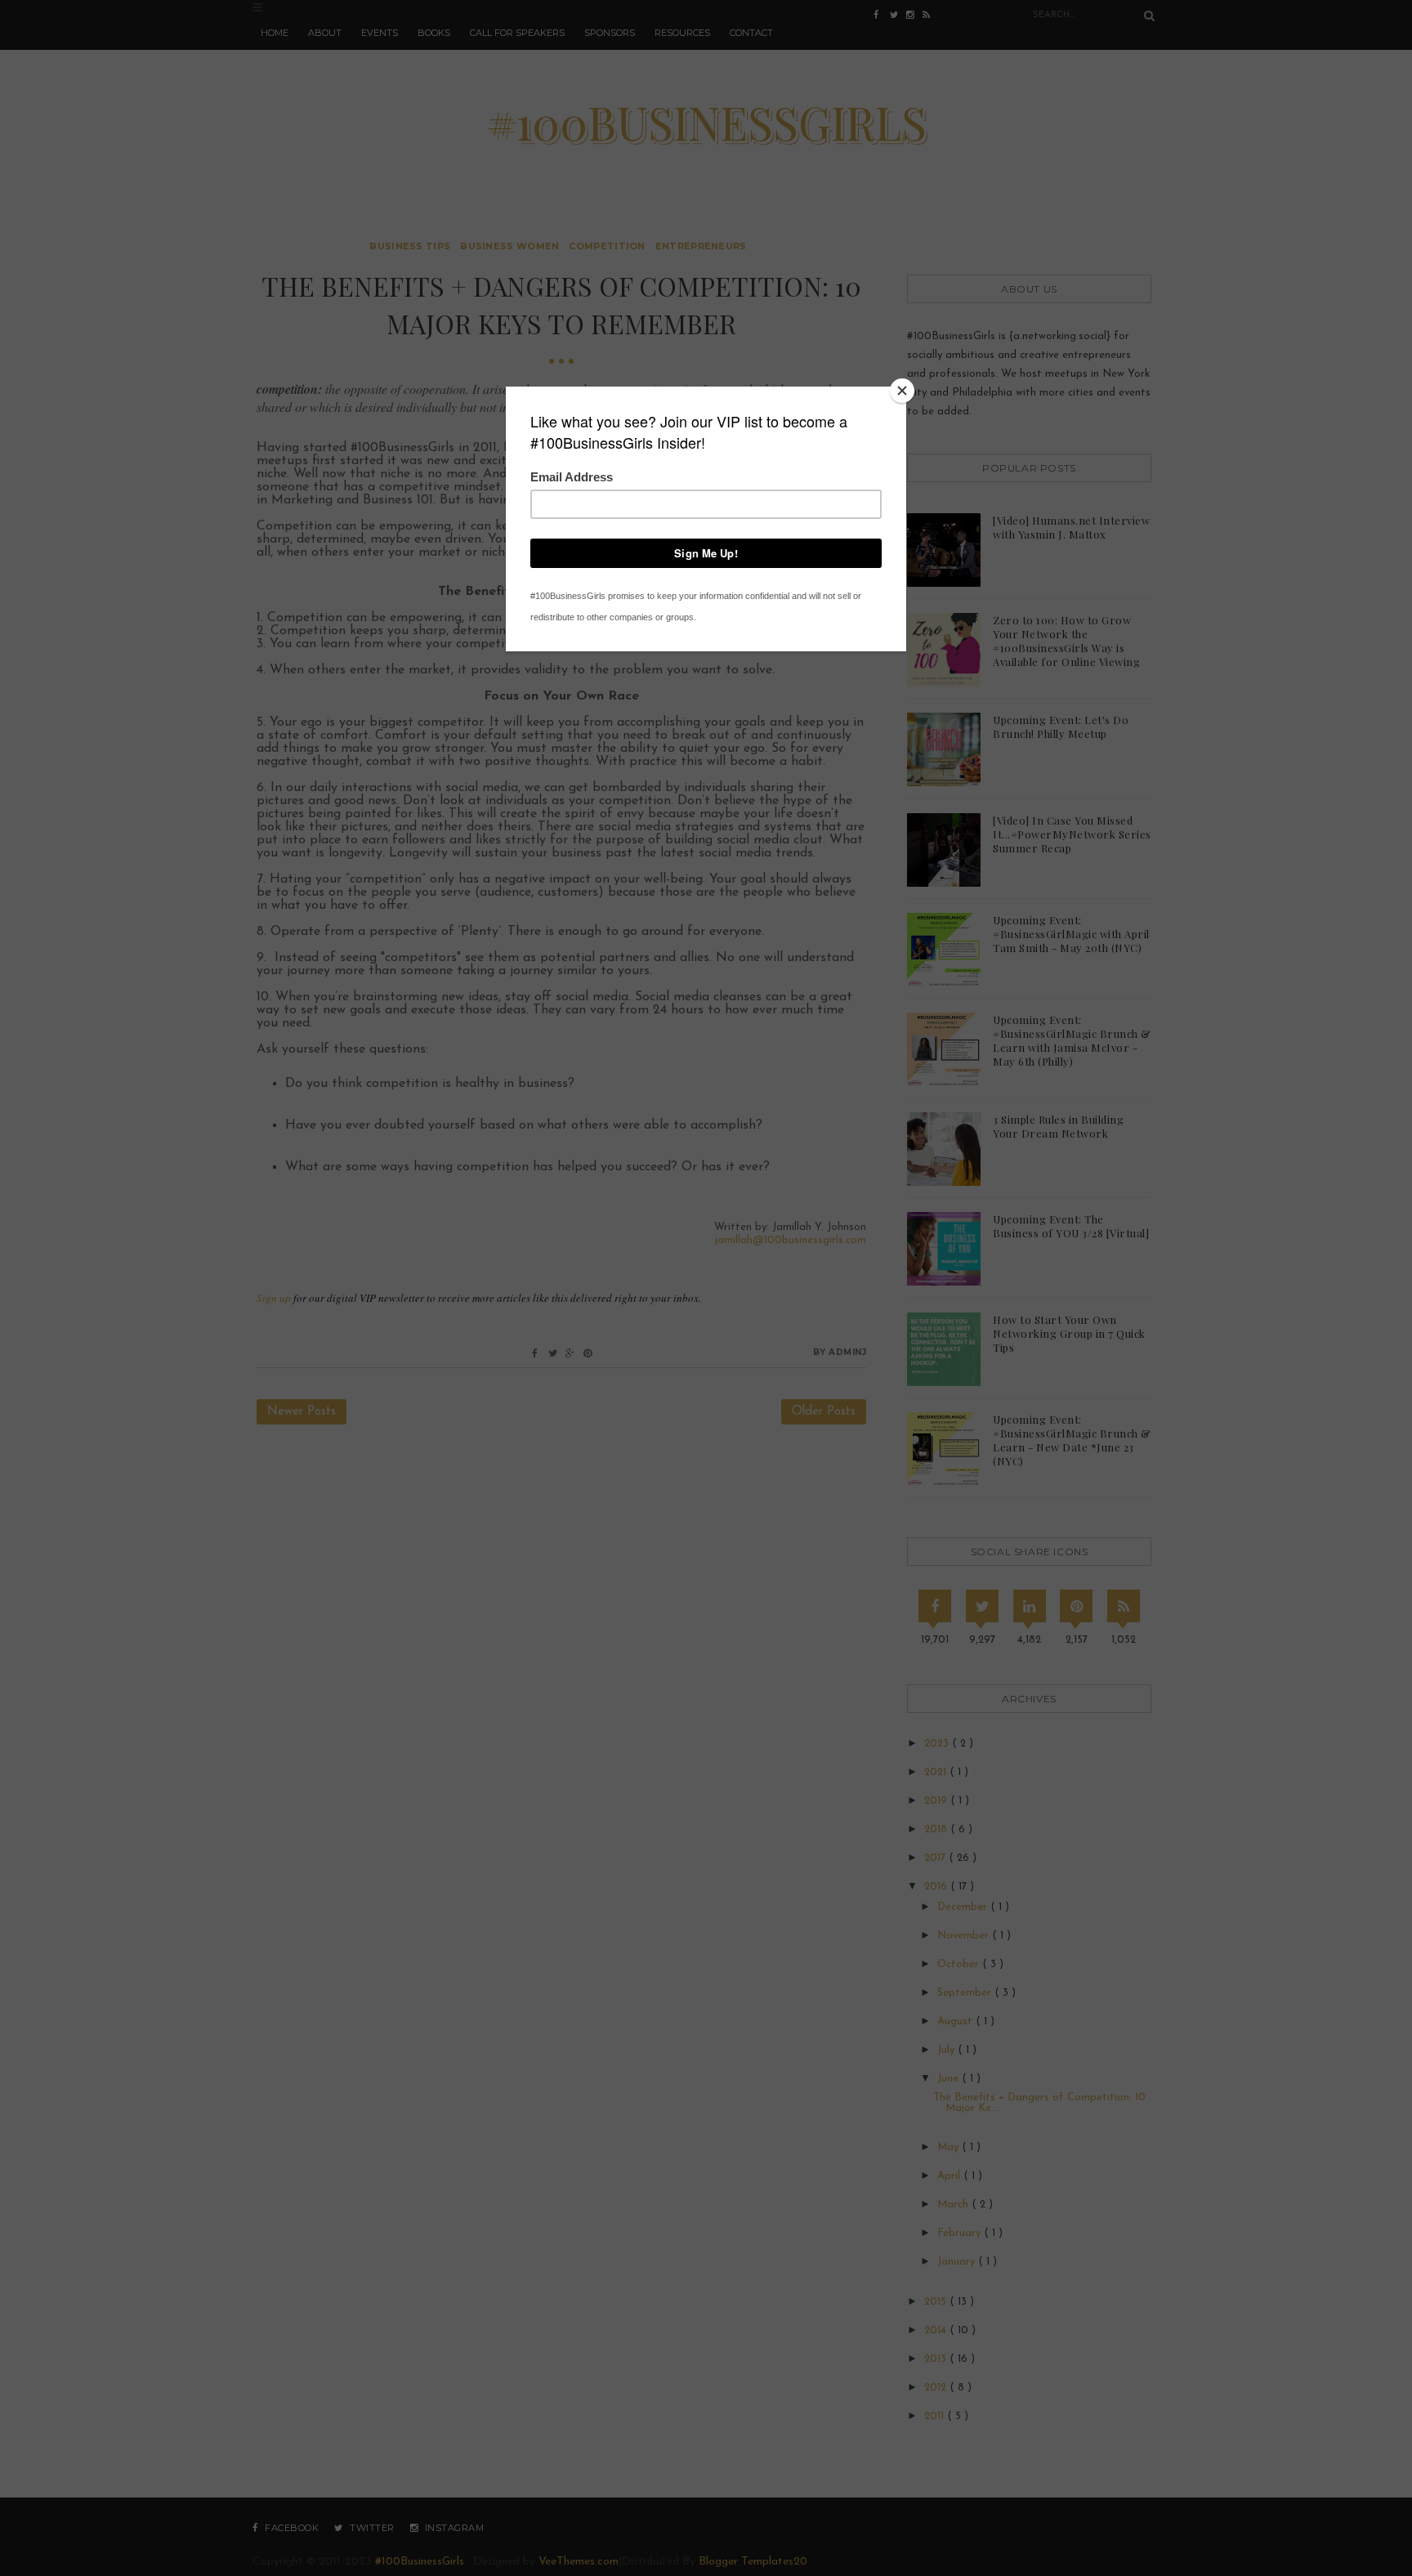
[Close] (902, 391)
